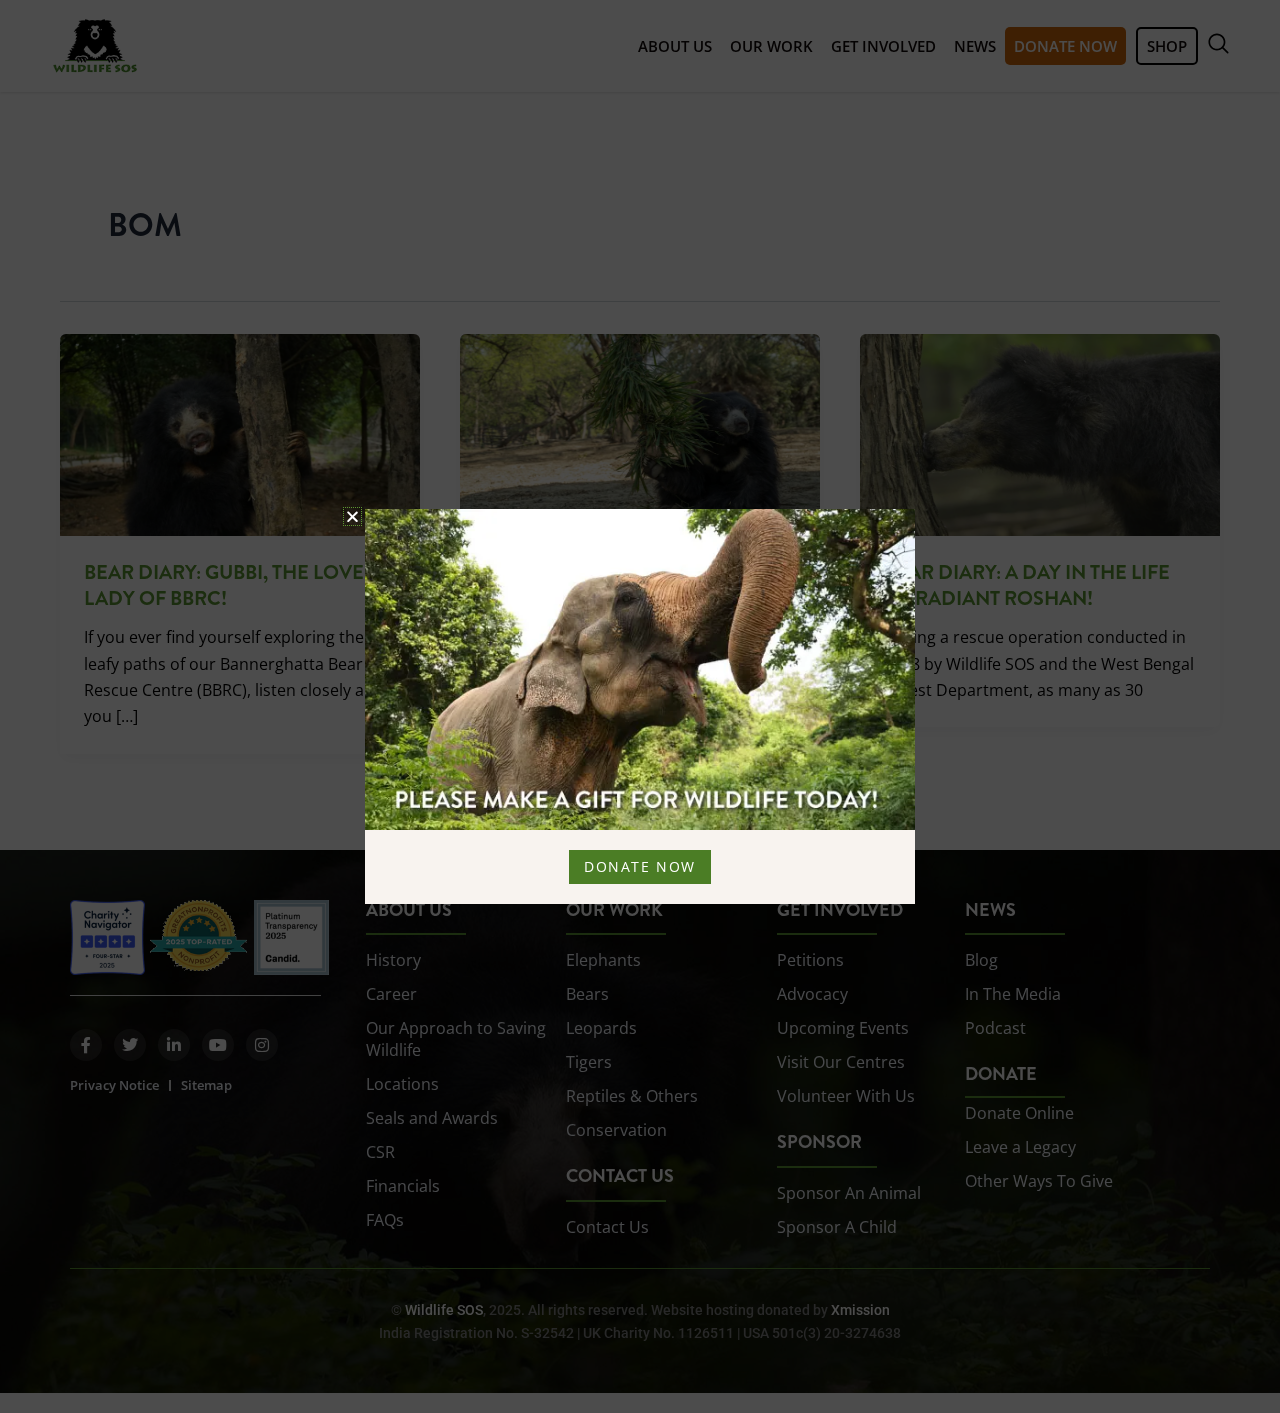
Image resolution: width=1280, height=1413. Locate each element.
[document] (640, 706)
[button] (352, 516)
